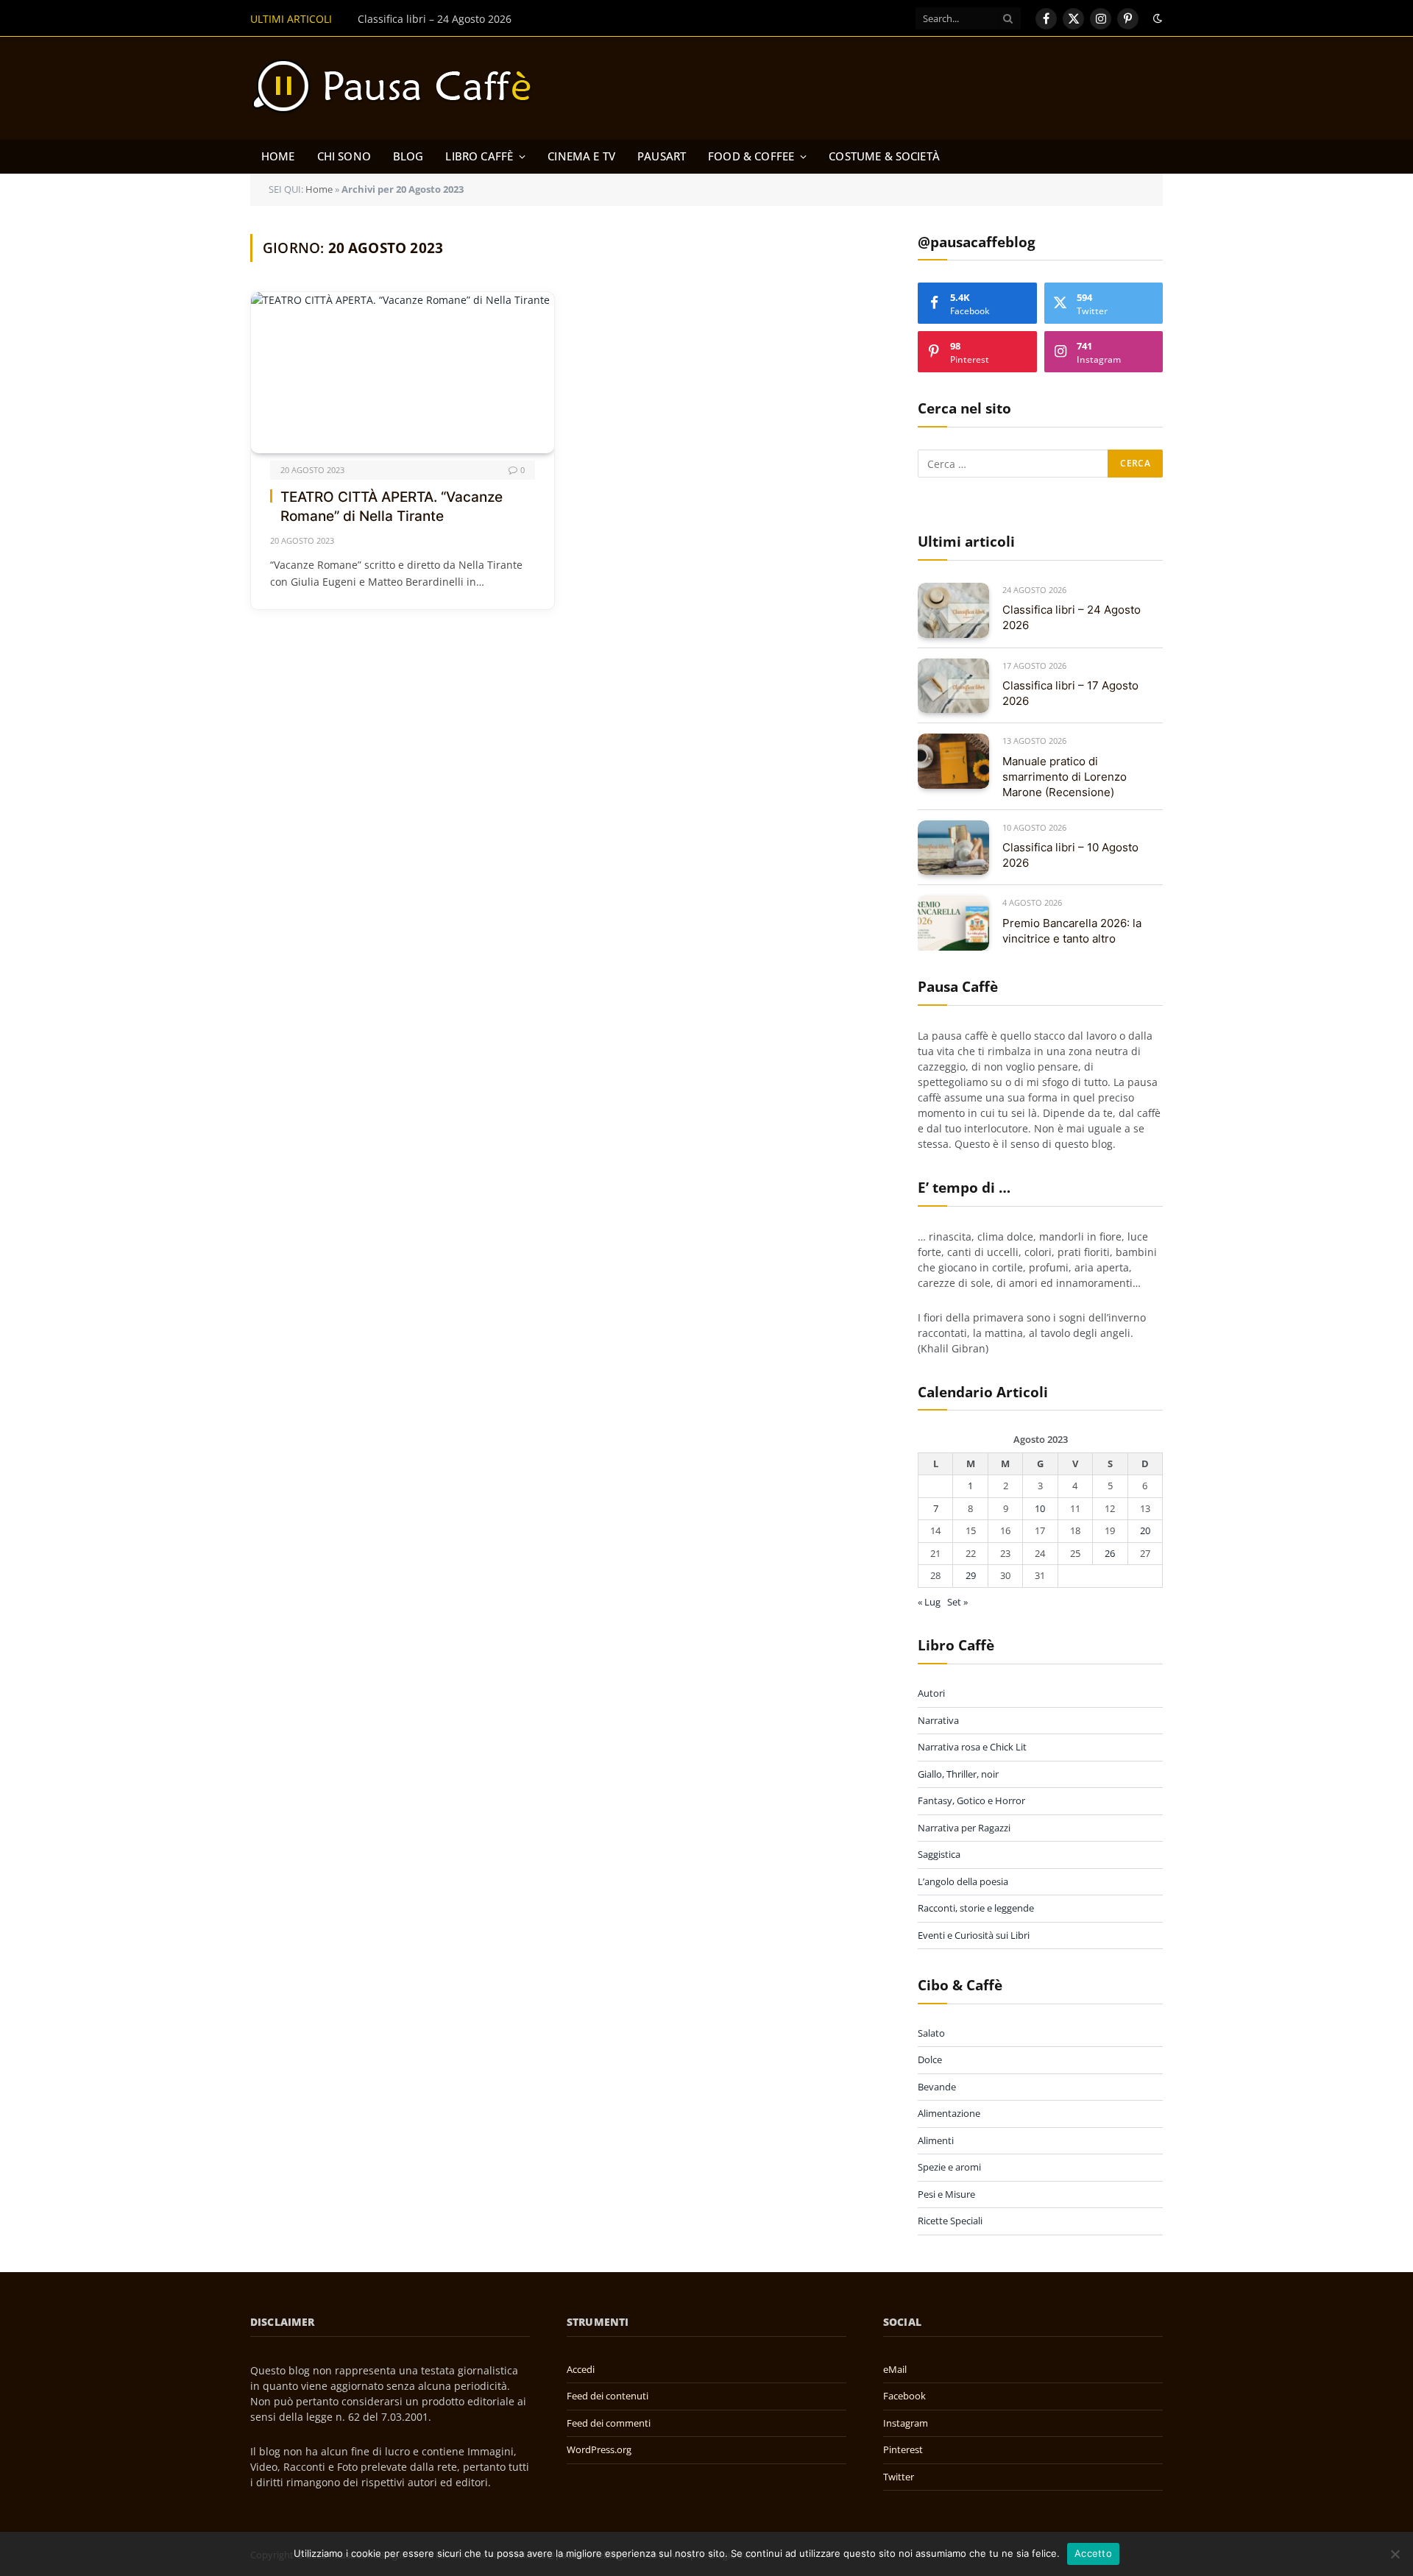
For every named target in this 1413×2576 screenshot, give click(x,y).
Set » (957, 1602)
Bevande (937, 2087)
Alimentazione (949, 2113)
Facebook (904, 2396)
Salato (931, 2033)
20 (1145, 1530)
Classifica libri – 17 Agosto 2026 (1070, 693)
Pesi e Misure (946, 2194)
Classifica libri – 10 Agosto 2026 (1070, 855)
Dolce (930, 2059)
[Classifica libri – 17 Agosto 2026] (953, 686)
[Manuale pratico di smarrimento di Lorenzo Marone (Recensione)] (953, 761)
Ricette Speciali (950, 2221)
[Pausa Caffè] (399, 88)
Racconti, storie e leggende (976, 1908)
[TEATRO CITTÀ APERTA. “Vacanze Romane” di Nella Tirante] (403, 373)
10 (1040, 1508)
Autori (931, 1693)
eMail (895, 2369)
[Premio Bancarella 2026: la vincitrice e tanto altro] (953, 923)
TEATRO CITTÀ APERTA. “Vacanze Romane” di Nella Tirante (392, 507)
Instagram (906, 2423)
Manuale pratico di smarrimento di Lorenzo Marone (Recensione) (1065, 777)
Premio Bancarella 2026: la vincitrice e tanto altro (1072, 931)
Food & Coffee (751, 156)
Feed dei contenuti (608, 2396)
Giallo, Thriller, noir (958, 1774)
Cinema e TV (581, 156)
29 (971, 1575)
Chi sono (344, 156)
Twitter (899, 2477)
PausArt (662, 156)
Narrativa (938, 1720)
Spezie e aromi (949, 2167)
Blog (408, 156)
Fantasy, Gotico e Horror (971, 1800)
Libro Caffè (479, 156)
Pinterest (903, 2449)
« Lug (929, 1602)
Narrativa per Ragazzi (964, 1828)
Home (278, 156)
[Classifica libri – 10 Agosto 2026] (953, 848)
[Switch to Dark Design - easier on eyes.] (1156, 18)
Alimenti (936, 2140)
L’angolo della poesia (963, 1881)
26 (1110, 1553)
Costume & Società (884, 156)
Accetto (1093, 2553)
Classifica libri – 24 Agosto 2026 (435, 19)
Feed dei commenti (609, 2423)
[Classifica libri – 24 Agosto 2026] (953, 610)
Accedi (581, 2369)
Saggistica (939, 1854)
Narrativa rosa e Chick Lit (972, 1747)
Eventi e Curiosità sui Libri (974, 1935)
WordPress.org (599, 2449)
